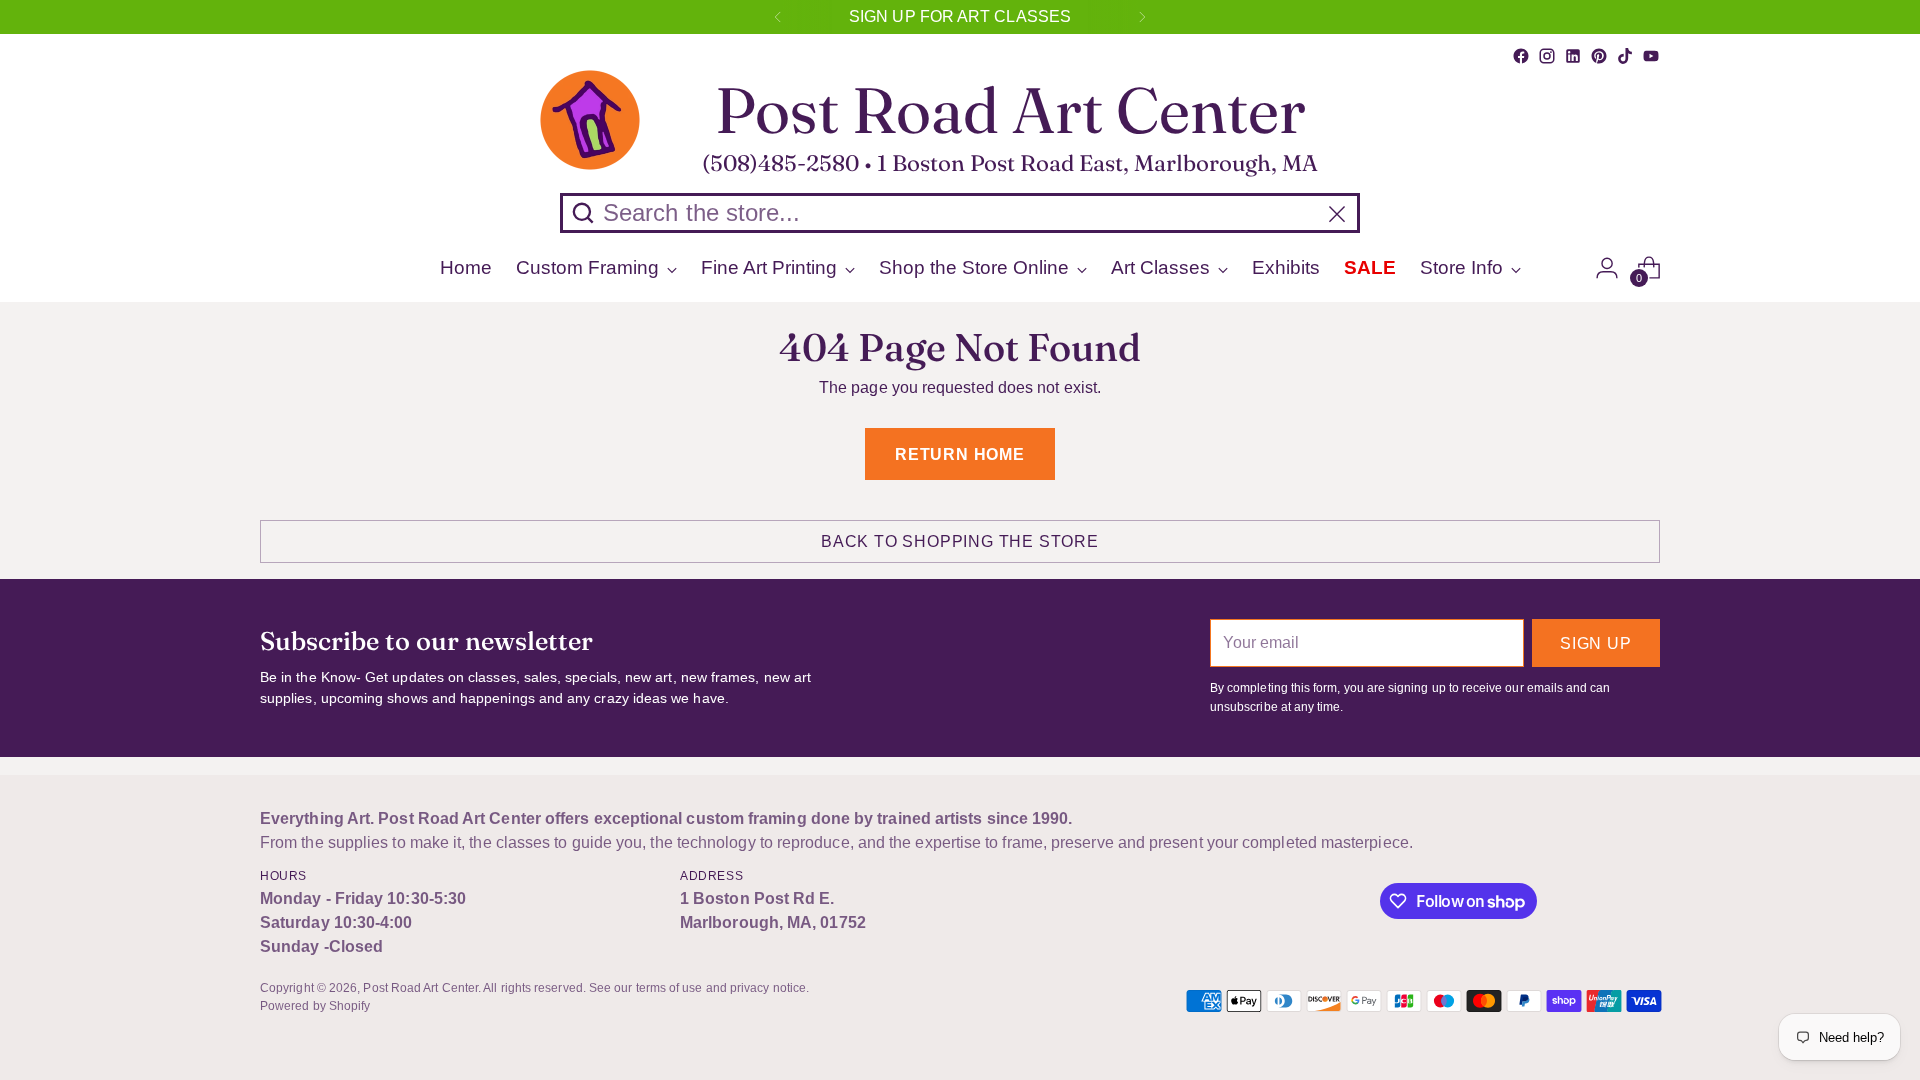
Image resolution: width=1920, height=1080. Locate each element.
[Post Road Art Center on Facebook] (1521, 56)
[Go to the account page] (1607, 268)
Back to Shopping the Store (960, 541)
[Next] (1142, 17)
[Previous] (778, 17)
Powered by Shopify (315, 1006)
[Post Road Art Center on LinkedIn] (1573, 56)
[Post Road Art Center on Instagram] (1547, 56)
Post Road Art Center (420, 988)
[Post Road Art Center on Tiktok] (1625, 56)
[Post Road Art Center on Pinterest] (1599, 56)
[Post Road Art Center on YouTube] (1651, 56)
